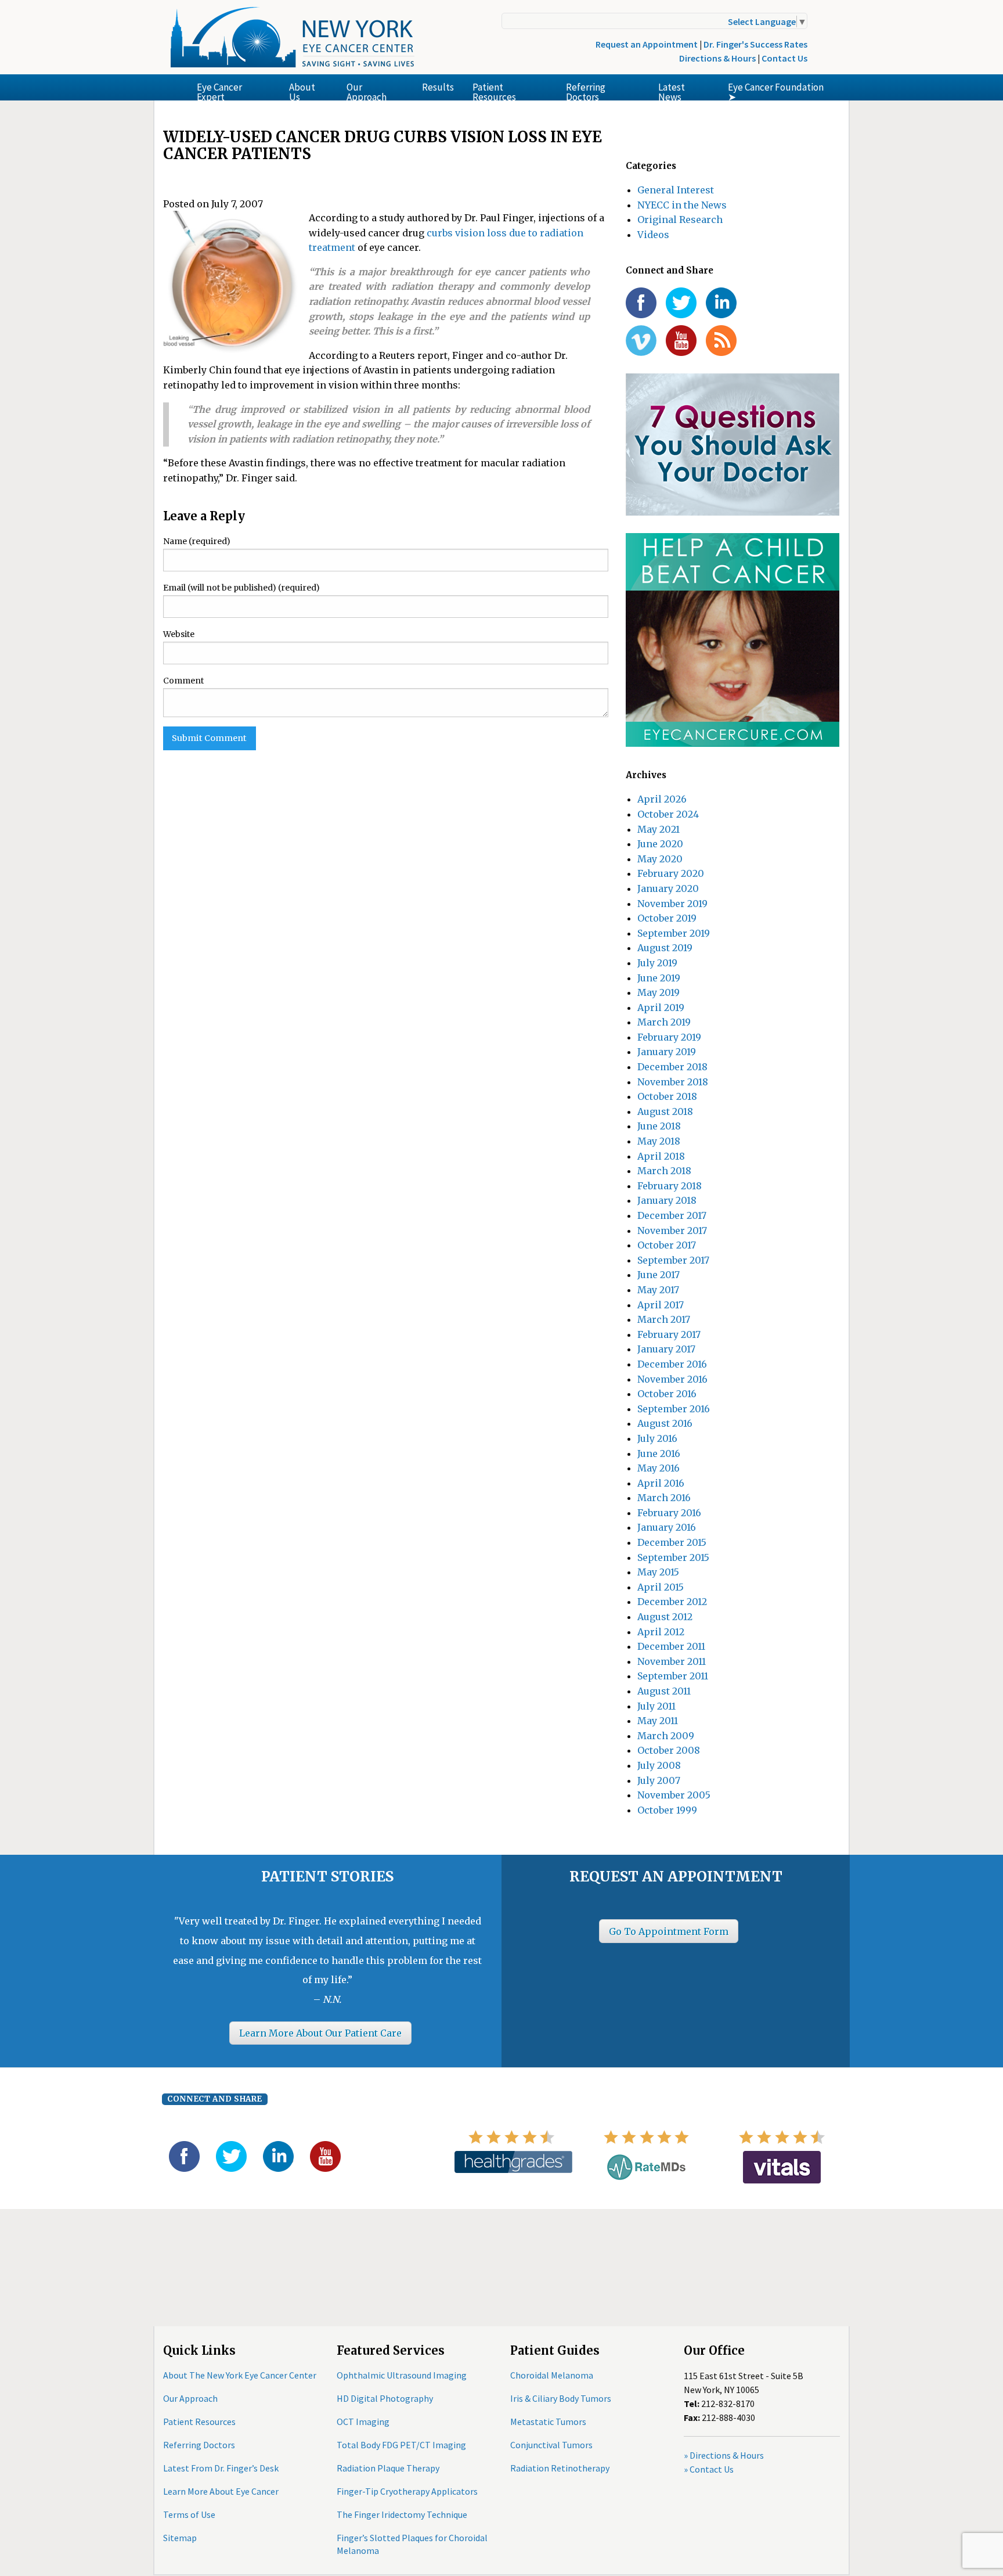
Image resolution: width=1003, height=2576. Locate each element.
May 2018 (659, 1141)
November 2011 (672, 1661)
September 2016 (674, 1409)
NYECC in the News (682, 205)
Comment (183, 681)
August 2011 (664, 1691)
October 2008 (669, 1750)
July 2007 (659, 1780)
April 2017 (661, 1305)
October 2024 (668, 814)
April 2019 (661, 1008)
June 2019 (659, 978)
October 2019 (667, 918)
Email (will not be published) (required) (241, 588)
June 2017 (659, 1275)
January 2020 (668, 888)
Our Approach (367, 91)
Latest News (672, 91)
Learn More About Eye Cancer (221, 2491)
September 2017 (673, 1260)
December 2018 (672, 1067)
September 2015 (673, 1557)
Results (438, 87)
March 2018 (664, 1171)
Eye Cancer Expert (219, 91)
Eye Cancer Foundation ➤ (776, 91)
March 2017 (664, 1319)
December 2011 (671, 1646)
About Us (302, 91)
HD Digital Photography (385, 2398)
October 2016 (667, 1394)
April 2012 (661, 1632)
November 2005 (674, 1795)
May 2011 (658, 1721)
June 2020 (660, 844)
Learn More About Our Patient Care (320, 2033)
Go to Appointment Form (669, 1931)
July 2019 (657, 963)
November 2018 (673, 1082)
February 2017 (669, 1334)
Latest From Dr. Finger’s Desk (221, 2468)
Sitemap (180, 2538)
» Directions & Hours (724, 2455)
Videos (653, 235)
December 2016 (672, 1364)
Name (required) (197, 541)
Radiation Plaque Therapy (388, 2468)
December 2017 (672, 1215)
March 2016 (664, 1498)
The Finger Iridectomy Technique (402, 2514)
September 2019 (674, 933)
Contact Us (784, 58)
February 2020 (671, 873)
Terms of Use (189, 2514)
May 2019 (659, 992)
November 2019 (672, 904)
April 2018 (661, 1156)
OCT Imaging (363, 2422)
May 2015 (658, 1572)
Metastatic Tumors (548, 2422)
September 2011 (673, 1676)
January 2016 (667, 1527)
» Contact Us (709, 2469)
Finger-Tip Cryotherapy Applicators (407, 2491)
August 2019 (665, 948)
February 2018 (670, 1186)
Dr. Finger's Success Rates (755, 44)
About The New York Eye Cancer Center (240, 2375)
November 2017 (672, 1231)
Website (179, 634)
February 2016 (669, 1513)
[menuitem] (234, 87)
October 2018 (667, 1096)
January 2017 (666, 1349)
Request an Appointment (647, 44)
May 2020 (660, 859)
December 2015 (672, 1542)
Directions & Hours (717, 58)
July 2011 (656, 1706)
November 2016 (672, 1379)
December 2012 (672, 1602)
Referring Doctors (586, 91)
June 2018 (659, 1126)
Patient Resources (494, 91)
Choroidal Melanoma (552, 2375)
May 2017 (658, 1290)
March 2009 (666, 1736)
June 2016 (659, 1454)
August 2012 (665, 1617)
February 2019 (669, 1037)
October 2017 (667, 1245)
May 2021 (659, 829)
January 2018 (667, 1200)
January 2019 (667, 1052)
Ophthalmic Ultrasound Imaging (402, 2375)
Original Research (680, 220)
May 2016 (659, 1468)
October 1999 (667, 1810)
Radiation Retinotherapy (560, 2468)
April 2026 (662, 799)
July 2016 (657, 1438)
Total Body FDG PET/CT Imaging (401, 2445)
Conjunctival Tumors (551, 2445)
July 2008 (659, 1765)
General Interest (676, 190)
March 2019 (664, 1022)
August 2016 (665, 1423)
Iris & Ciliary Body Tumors (561, 2398)
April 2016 (661, 1483)
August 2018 (665, 1111)
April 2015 (661, 1587)
